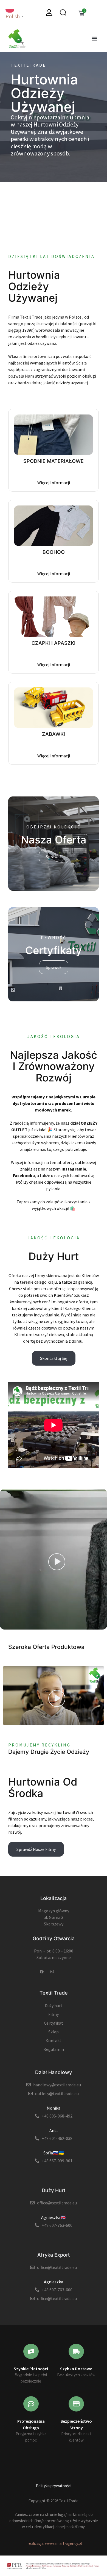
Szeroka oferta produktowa (46, 1647)
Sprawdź (54, 857)
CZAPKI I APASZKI (54, 643)
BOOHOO (54, 552)
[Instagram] (52, 1972)
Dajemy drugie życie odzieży (49, 1752)
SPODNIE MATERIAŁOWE (54, 461)
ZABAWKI (54, 734)
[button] (94, 39)
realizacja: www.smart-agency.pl (55, 2543)
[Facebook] (42, 1972)
